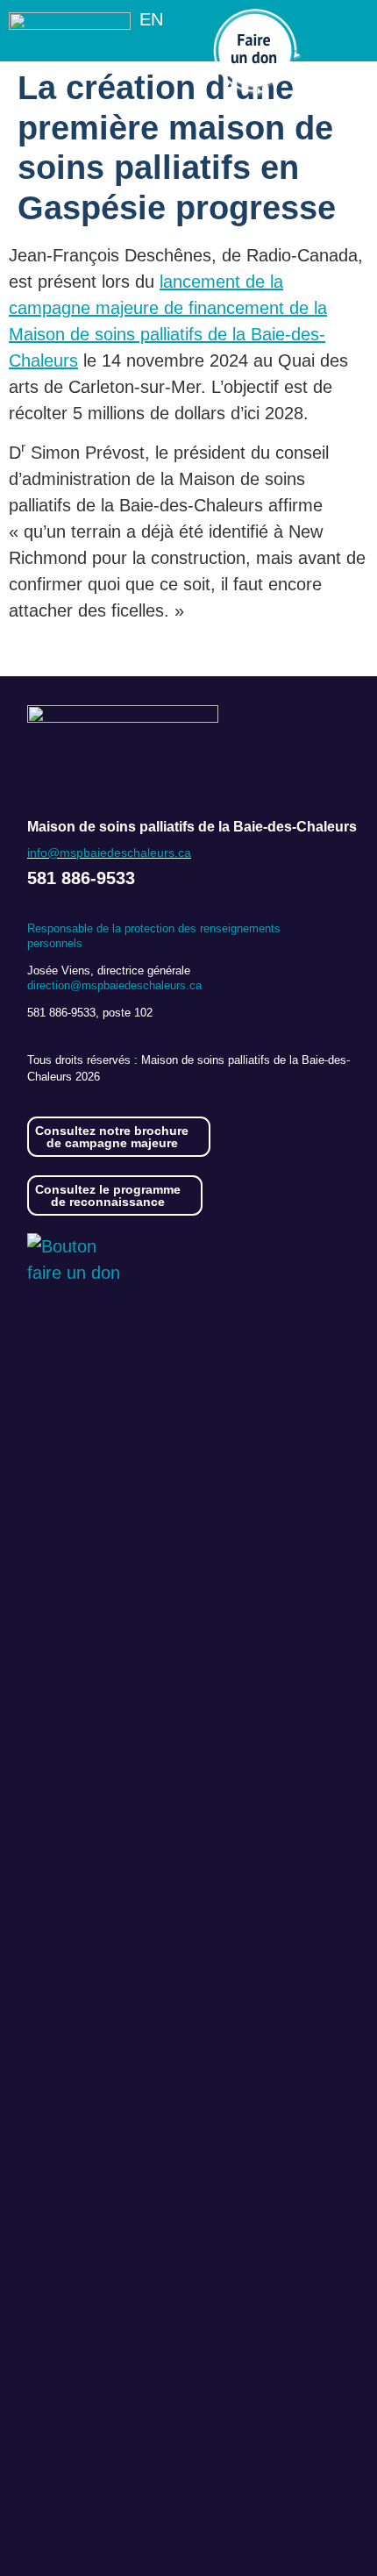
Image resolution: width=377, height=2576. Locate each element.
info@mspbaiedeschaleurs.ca (109, 853)
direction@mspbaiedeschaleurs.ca (114, 985)
